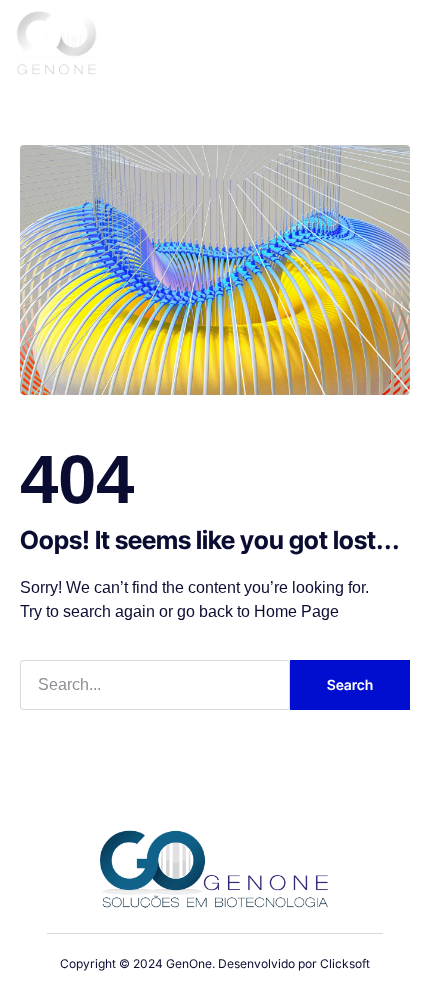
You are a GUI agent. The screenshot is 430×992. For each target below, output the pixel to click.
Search (350, 684)
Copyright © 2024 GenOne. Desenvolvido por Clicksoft (215, 963)
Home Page (296, 611)
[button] (390, 47)
